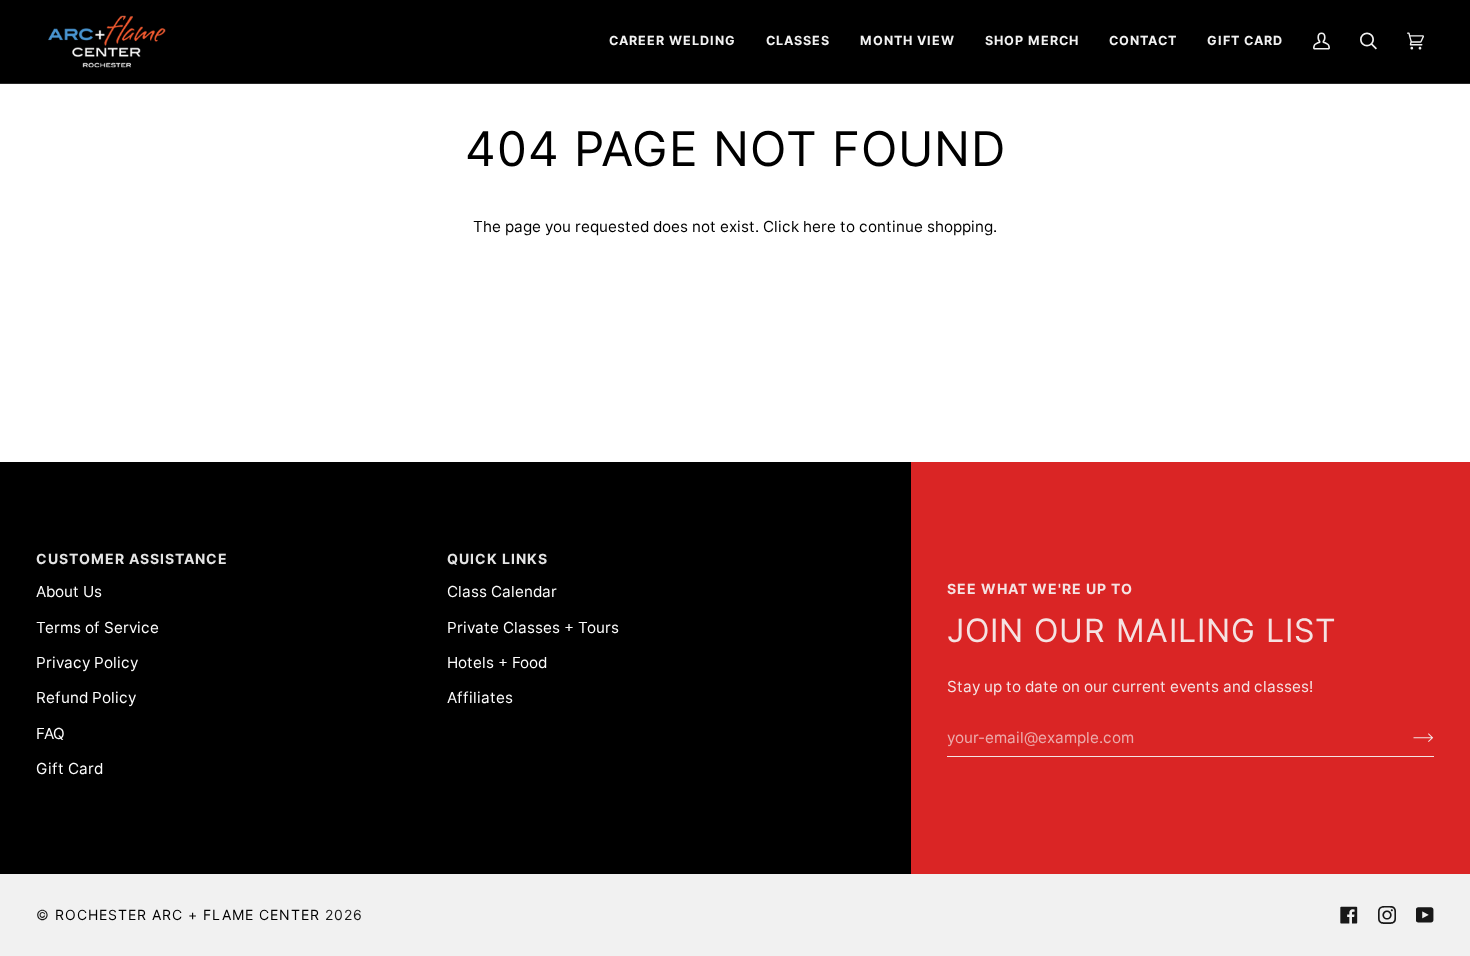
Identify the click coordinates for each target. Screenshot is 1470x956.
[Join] (1407, 738)
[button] (672, 41)
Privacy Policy (87, 662)
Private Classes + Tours (533, 627)
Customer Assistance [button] (132, 558)
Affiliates (480, 697)
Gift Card (69, 768)
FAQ (50, 733)
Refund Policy (86, 697)
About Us (69, 591)
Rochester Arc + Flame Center (187, 914)
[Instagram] (1387, 915)
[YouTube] (1425, 915)
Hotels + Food (497, 662)
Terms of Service (97, 627)
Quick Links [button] (497, 558)
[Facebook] (1349, 915)
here (819, 226)
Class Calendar (502, 591)
